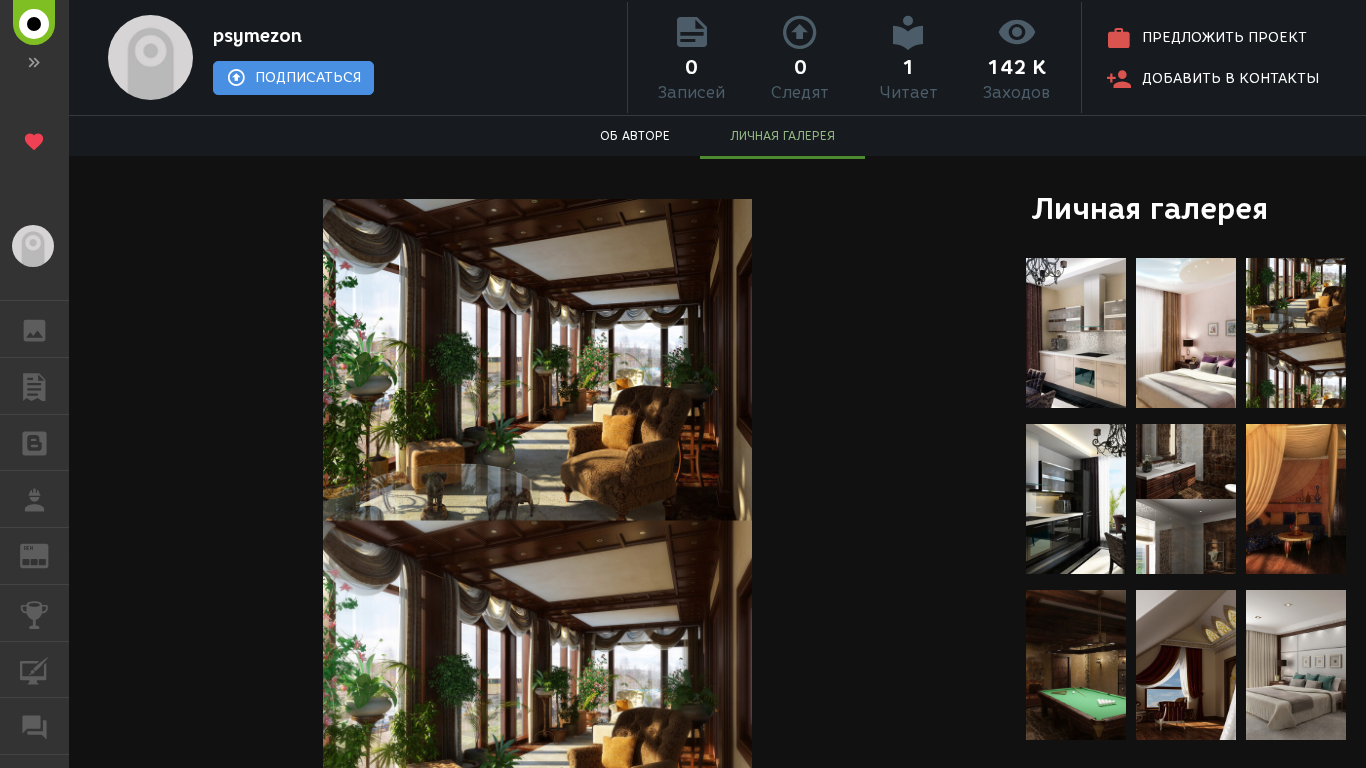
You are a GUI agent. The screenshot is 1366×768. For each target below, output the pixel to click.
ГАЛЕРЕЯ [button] (34, 329)
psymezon (257, 36)
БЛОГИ (34, 443)
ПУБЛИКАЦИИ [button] (34, 386)
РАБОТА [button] (34, 499)
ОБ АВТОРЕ (635, 135)
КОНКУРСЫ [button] (34, 613)
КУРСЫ (34, 670)
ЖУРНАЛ (46, 554)
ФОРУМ (34, 726)
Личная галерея (1149, 208)
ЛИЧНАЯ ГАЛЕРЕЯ (782, 135)
